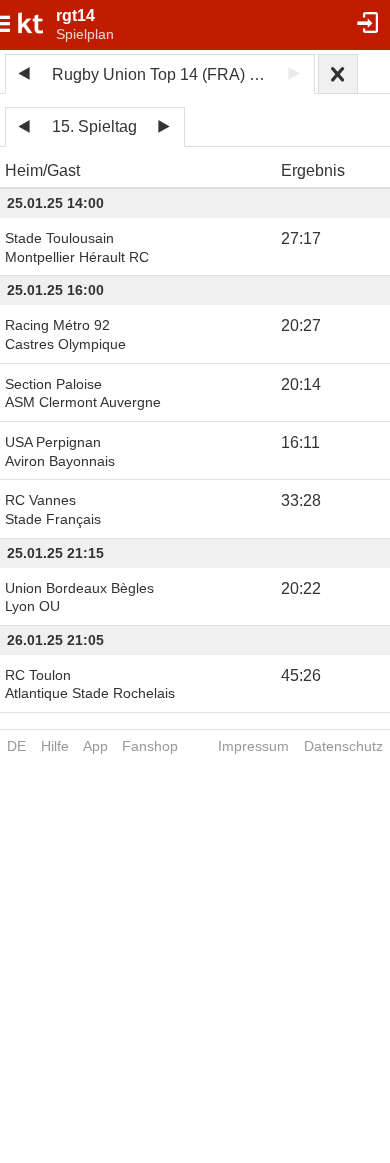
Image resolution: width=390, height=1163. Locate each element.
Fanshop (150, 746)
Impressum (253, 746)
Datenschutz (343, 746)
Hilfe (55, 746)
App (95, 746)
